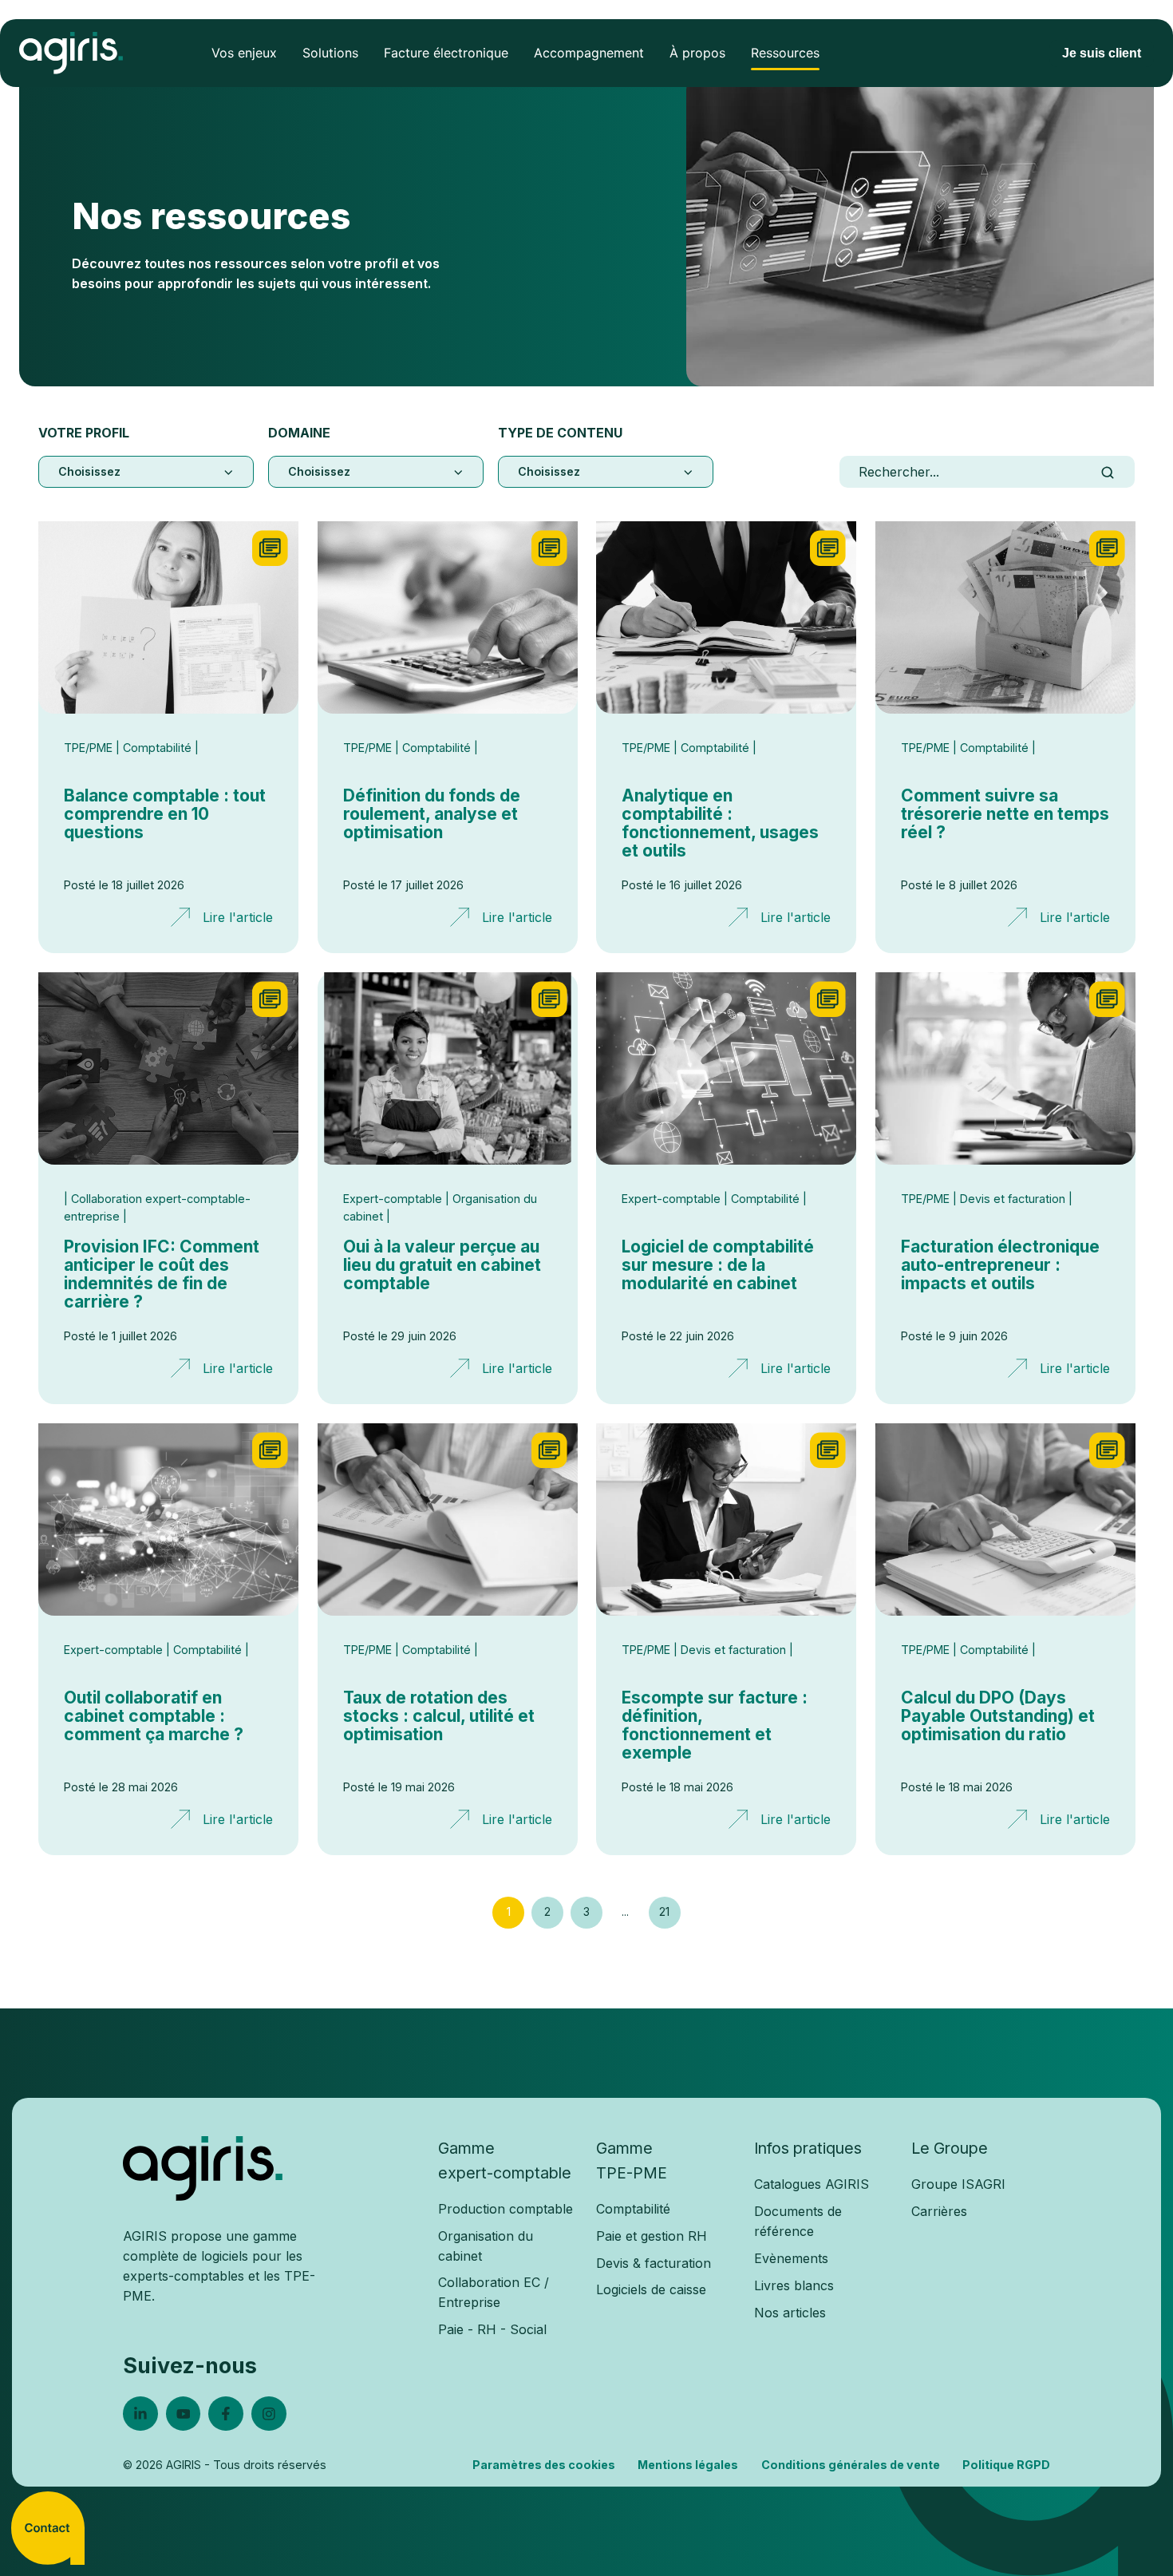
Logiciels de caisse (651, 2289)
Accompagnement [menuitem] (589, 53)
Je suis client (1102, 53)
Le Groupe (950, 2148)
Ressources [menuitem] (785, 53)
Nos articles (790, 2313)
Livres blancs (794, 2285)
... (625, 1911)
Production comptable (506, 2209)
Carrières (939, 2211)
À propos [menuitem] (697, 53)
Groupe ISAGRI (958, 2184)
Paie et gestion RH (652, 2236)
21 (664, 1911)
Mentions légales (688, 2465)
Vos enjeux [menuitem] (244, 53)
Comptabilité (633, 2209)
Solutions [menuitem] (330, 53)
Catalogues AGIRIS (812, 2184)
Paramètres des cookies (544, 2465)
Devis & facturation (654, 2263)
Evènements (791, 2258)
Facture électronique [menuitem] (446, 53)
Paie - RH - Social (492, 2329)
